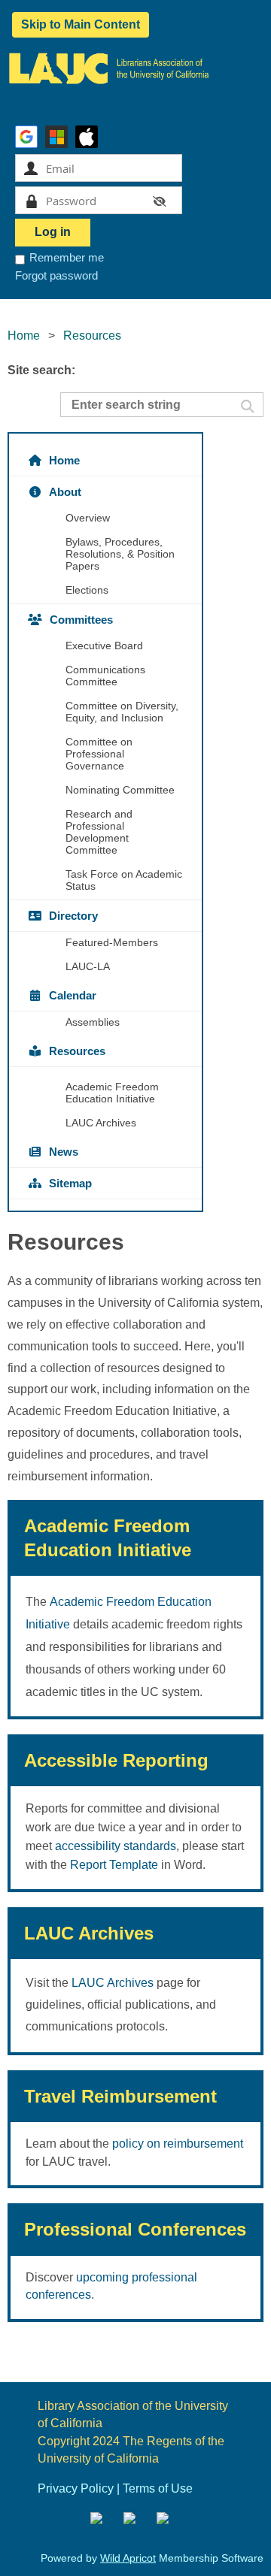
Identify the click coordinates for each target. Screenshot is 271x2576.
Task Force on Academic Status (124, 880)
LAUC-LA (88, 966)
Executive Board (104, 646)
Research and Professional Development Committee (99, 832)
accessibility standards (116, 1846)
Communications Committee (105, 676)
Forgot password (56, 275)
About (65, 492)
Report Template (114, 1865)
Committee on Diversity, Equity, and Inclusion (122, 712)
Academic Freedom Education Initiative (112, 1093)
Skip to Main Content (81, 24)
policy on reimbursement (178, 2144)
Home (24, 336)
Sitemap (70, 1183)
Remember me (67, 257)
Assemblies (93, 1022)
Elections (87, 590)
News (64, 1152)
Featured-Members (112, 942)
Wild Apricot (128, 2558)
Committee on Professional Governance (99, 754)
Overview (88, 518)
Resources (77, 1051)
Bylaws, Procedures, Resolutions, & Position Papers (120, 554)
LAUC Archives (101, 1123)
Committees (81, 620)
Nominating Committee (120, 790)
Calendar (73, 995)
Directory (73, 916)
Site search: (41, 370)
